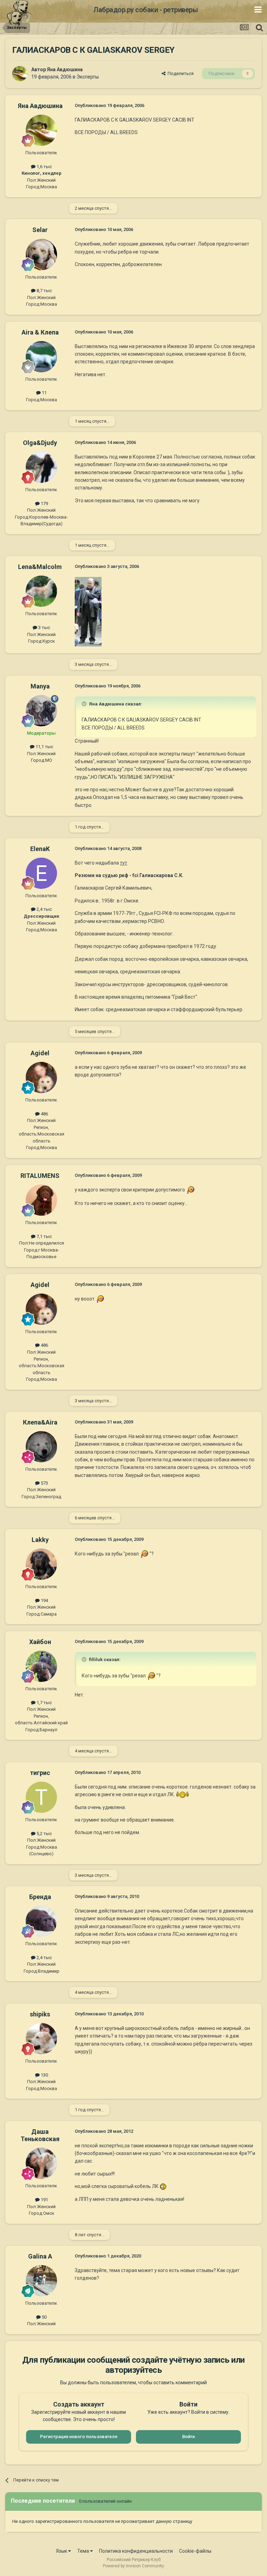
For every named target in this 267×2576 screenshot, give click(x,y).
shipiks (40, 2014)
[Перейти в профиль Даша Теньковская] (41, 2163)
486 (44, 1114)
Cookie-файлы (195, 2551)
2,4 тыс (44, 909)
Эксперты (88, 77)
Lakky (40, 1540)
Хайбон (40, 1642)
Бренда (40, 1897)
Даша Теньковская (40, 2135)
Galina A (40, 2256)
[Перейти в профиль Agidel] (41, 1078)
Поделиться (180, 73)
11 (44, 393)
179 (44, 503)
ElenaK (40, 849)
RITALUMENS (40, 1176)
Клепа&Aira (40, 1422)
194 (44, 1600)
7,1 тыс (44, 1236)
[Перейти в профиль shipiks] (41, 2039)
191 (44, 2200)
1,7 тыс (44, 1703)
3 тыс (44, 628)
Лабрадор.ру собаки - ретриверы (145, 10)
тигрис (40, 1773)
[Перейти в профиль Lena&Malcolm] (41, 591)
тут (124, 863)
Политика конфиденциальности (136, 2551)
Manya (40, 686)
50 (44, 2317)
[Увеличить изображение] (190, 1190)
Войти (188, 2437)
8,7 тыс (44, 291)
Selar (40, 230)
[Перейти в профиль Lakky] (41, 1564)
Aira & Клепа (40, 332)
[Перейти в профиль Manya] (41, 711)
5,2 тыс (44, 1834)
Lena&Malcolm (40, 567)
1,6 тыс (44, 167)
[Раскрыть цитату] (85, 704)
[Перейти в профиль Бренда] (41, 1921)
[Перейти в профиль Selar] (41, 255)
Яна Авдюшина (65, 69)
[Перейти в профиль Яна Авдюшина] (20, 74)
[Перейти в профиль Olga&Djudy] (41, 467)
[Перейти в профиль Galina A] (41, 2281)
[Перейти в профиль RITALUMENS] (41, 1200)
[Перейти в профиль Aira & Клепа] (41, 357)
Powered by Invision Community (133, 2566)
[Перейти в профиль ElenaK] (41, 873)
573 (44, 1483)
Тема (84, 2551)
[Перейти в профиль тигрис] (41, 1797)
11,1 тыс (44, 747)
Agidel (40, 1053)
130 (44, 2075)
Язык (62, 2551)
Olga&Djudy (40, 443)
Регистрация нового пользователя (79, 2437)
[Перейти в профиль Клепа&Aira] (41, 1447)
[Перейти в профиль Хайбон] (41, 1666)
